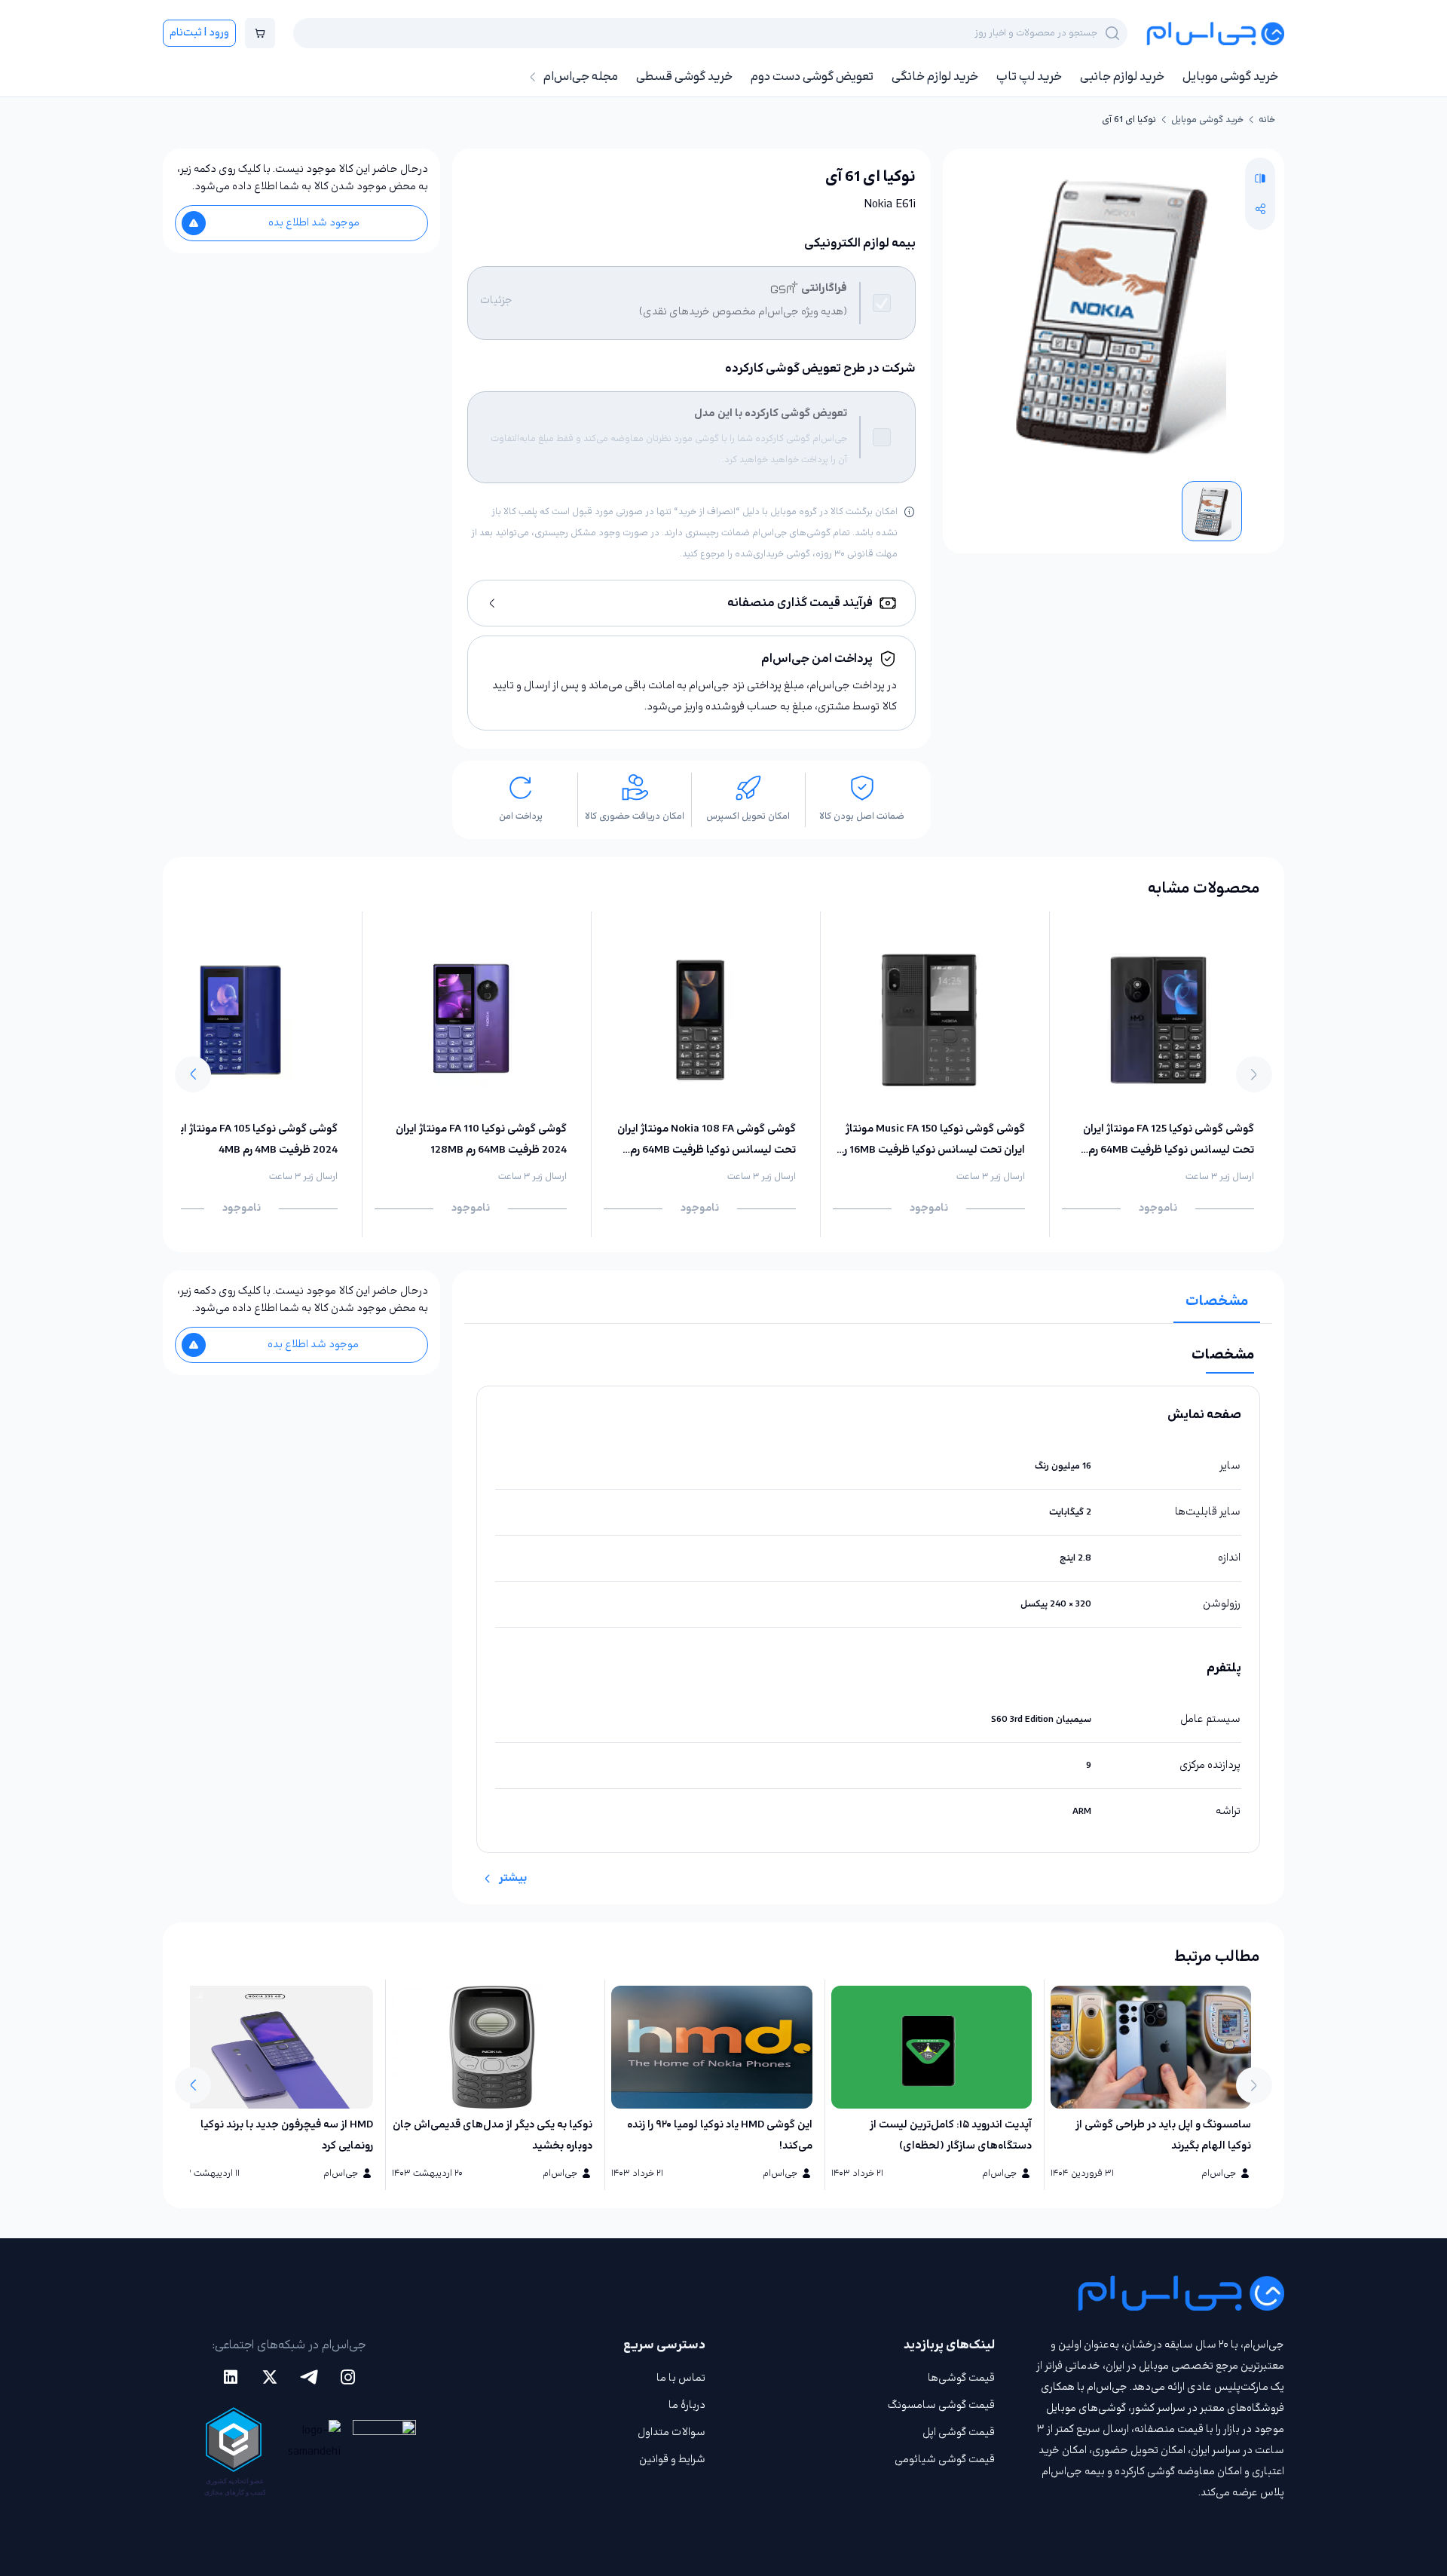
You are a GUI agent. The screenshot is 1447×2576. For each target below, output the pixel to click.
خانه (1267, 120)
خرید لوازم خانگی (935, 77)
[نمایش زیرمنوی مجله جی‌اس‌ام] (533, 77)
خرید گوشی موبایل (1230, 77)
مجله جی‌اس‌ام (581, 77)
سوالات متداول (671, 2432)
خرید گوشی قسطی (684, 77)
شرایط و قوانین (672, 2460)
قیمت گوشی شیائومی (945, 2460)
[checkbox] (882, 303)
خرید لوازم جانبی (1122, 77)
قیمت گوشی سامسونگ (941, 2405)
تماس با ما (681, 2378)
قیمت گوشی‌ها (961, 2378)
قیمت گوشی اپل (959, 2432)
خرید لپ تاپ (1029, 77)
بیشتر (513, 1878)
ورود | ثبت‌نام (199, 33)
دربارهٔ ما (687, 2405)
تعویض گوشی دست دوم (812, 77)
